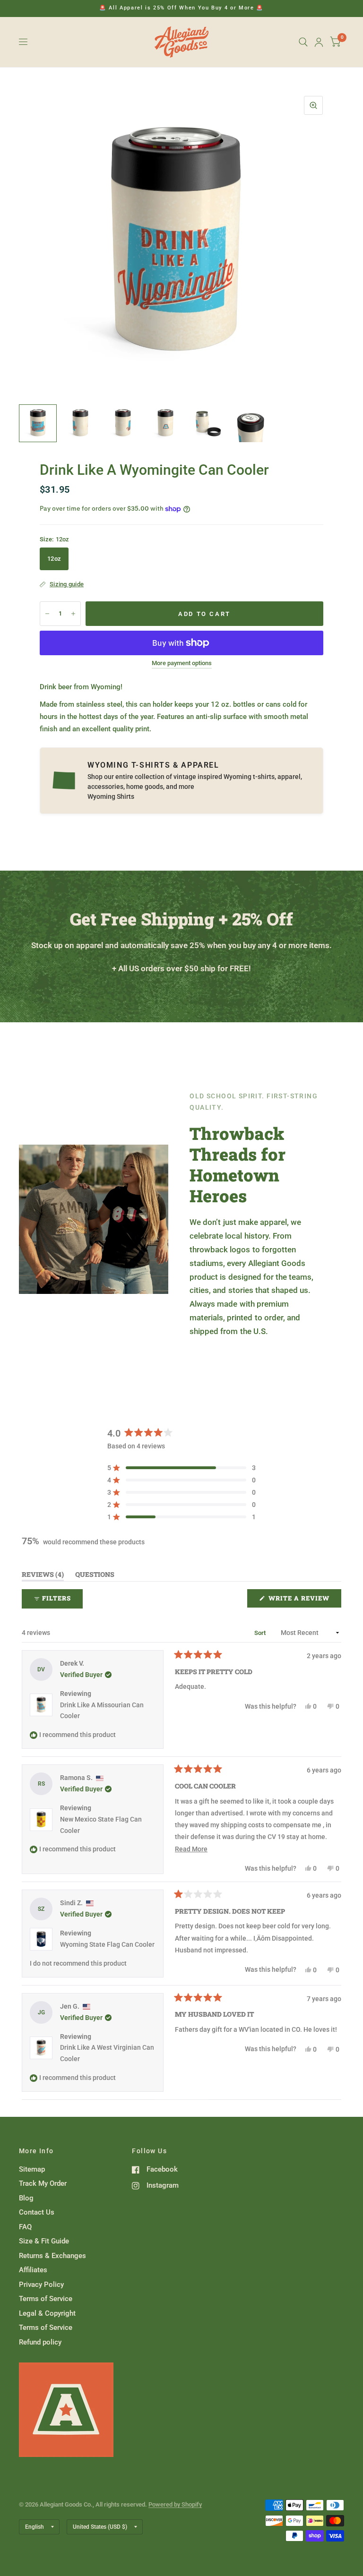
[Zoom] (313, 105)
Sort (261, 1633)
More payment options (182, 663)
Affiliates (33, 2270)
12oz (54, 559)
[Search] (303, 42)
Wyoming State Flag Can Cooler (107, 1944)
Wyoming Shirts (111, 796)
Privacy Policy (41, 2285)
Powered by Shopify (175, 2504)
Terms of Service (46, 2299)
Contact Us (37, 2212)
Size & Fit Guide (44, 2241)
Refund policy (40, 2342)
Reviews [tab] (43, 1576)
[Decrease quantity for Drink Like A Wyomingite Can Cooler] (47, 614)
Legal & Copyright (47, 2313)
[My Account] (319, 42)
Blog (26, 2198)
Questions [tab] (95, 1576)
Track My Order (43, 2183)
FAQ (25, 2227)
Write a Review (301, 1600)
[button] (181, 1468)
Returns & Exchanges (52, 2256)
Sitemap (32, 2169)
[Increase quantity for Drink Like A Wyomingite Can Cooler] (73, 614)
